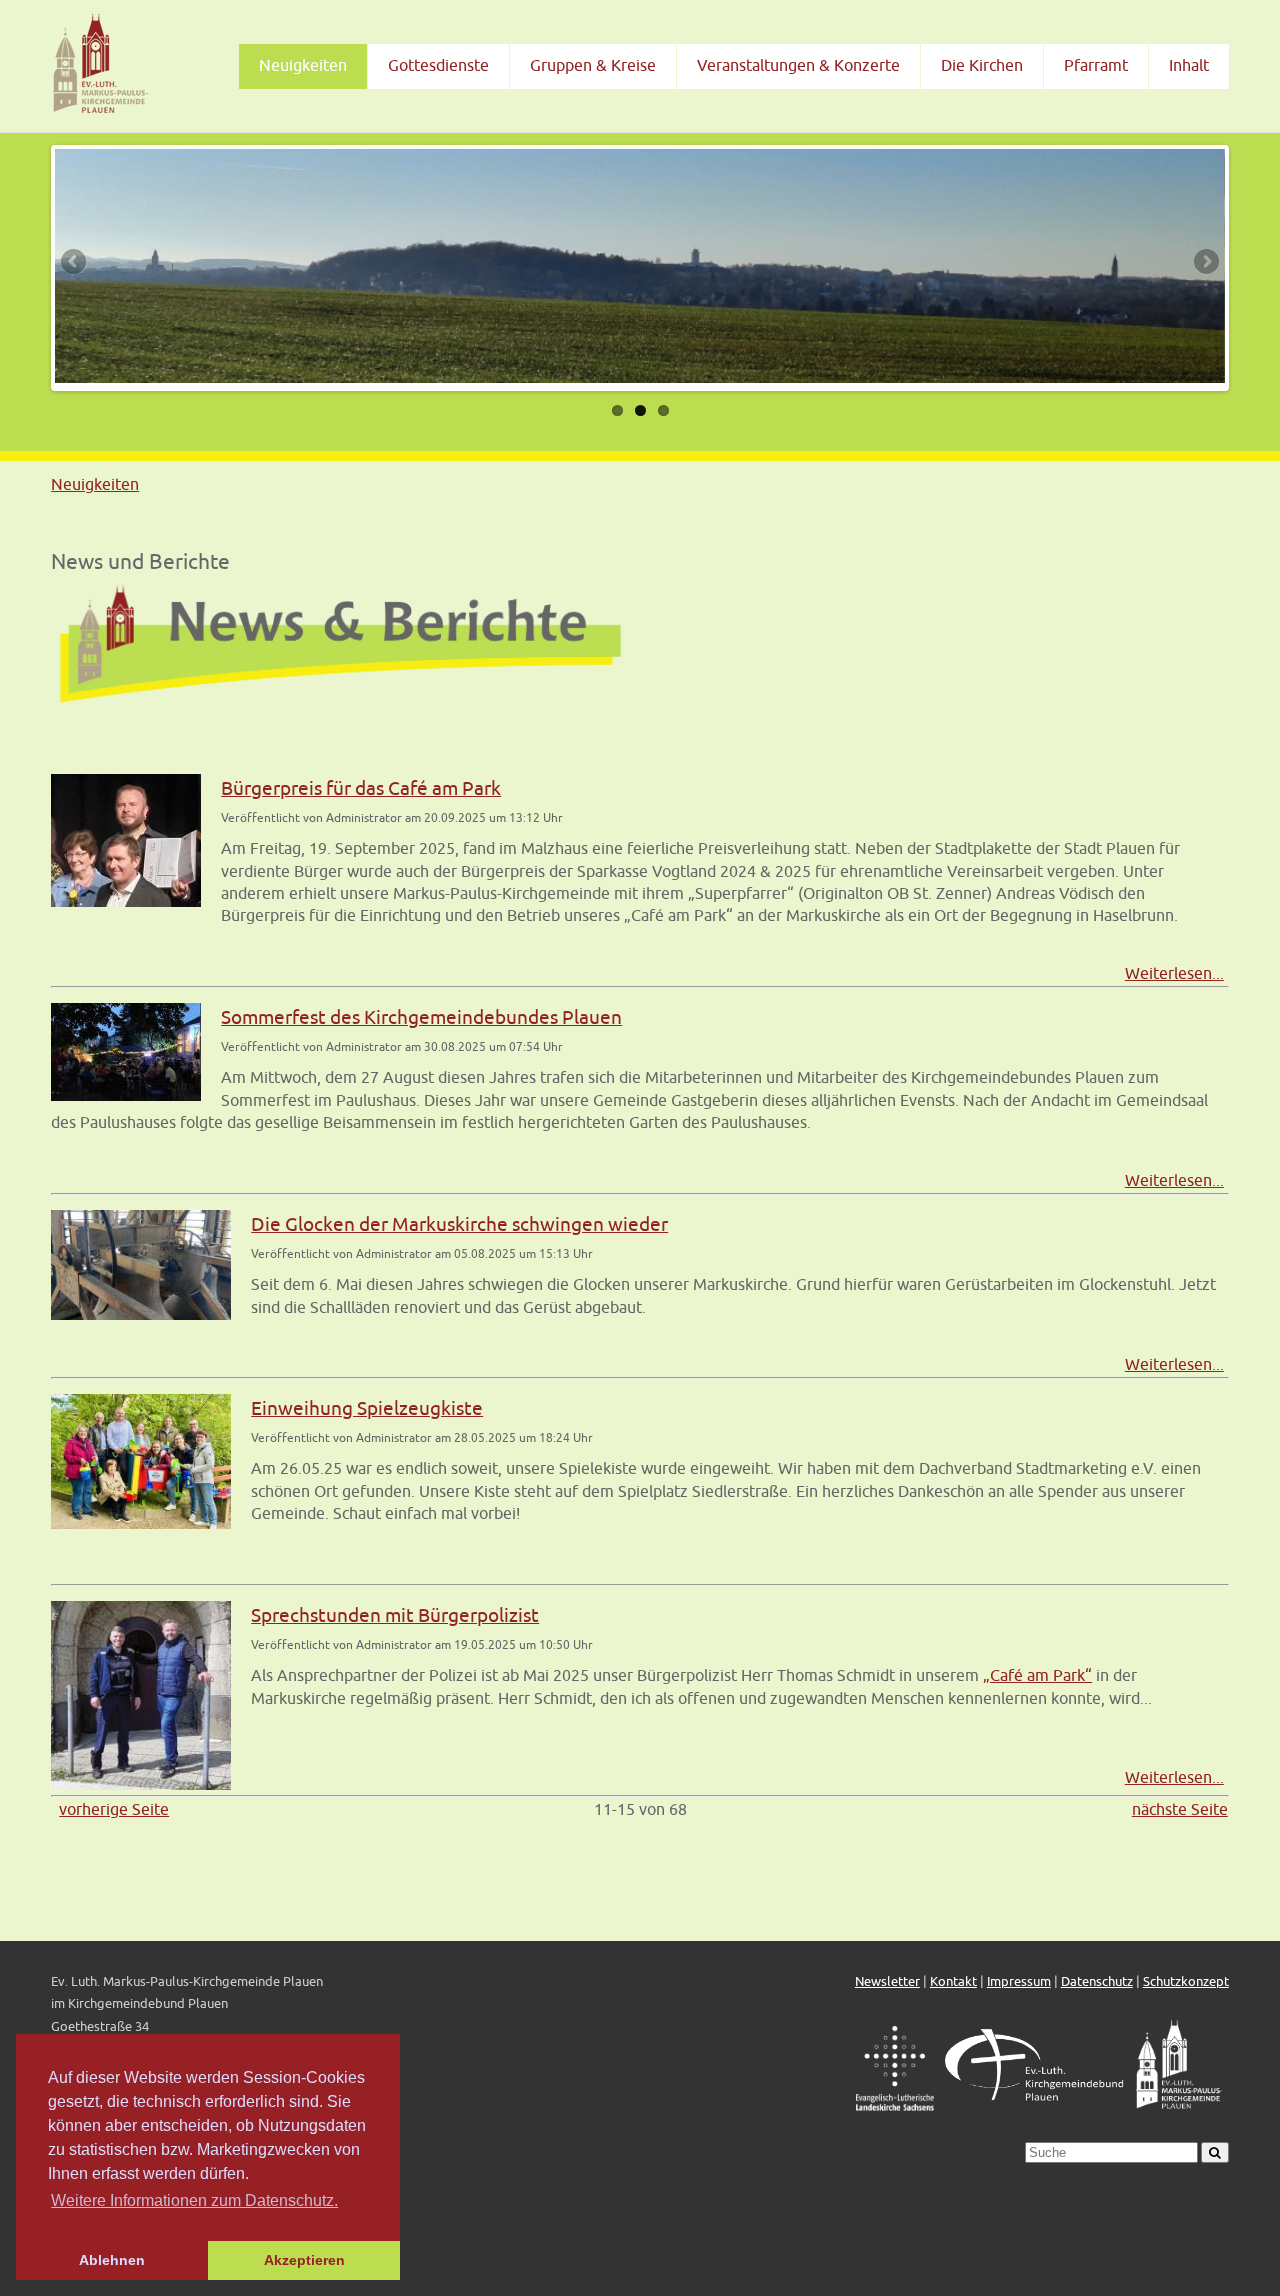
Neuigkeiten (303, 65)
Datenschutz (1097, 1981)
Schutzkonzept (1186, 1981)
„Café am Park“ (1037, 1675)
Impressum (1019, 1981)
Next (1205, 263)
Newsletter (887, 1981)
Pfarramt (1096, 65)
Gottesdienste (438, 65)
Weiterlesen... (1174, 973)
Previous (75, 263)
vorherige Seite (114, 1809)
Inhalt (1189, 65)
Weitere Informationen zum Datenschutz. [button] (194, 2200)
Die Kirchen (982, 65)
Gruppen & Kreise (593, 65)
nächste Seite (1180, 1809)
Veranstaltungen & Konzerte (798, 65)
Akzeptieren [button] (304, 2260)
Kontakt (953, 1981)
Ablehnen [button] (112, 2260)
